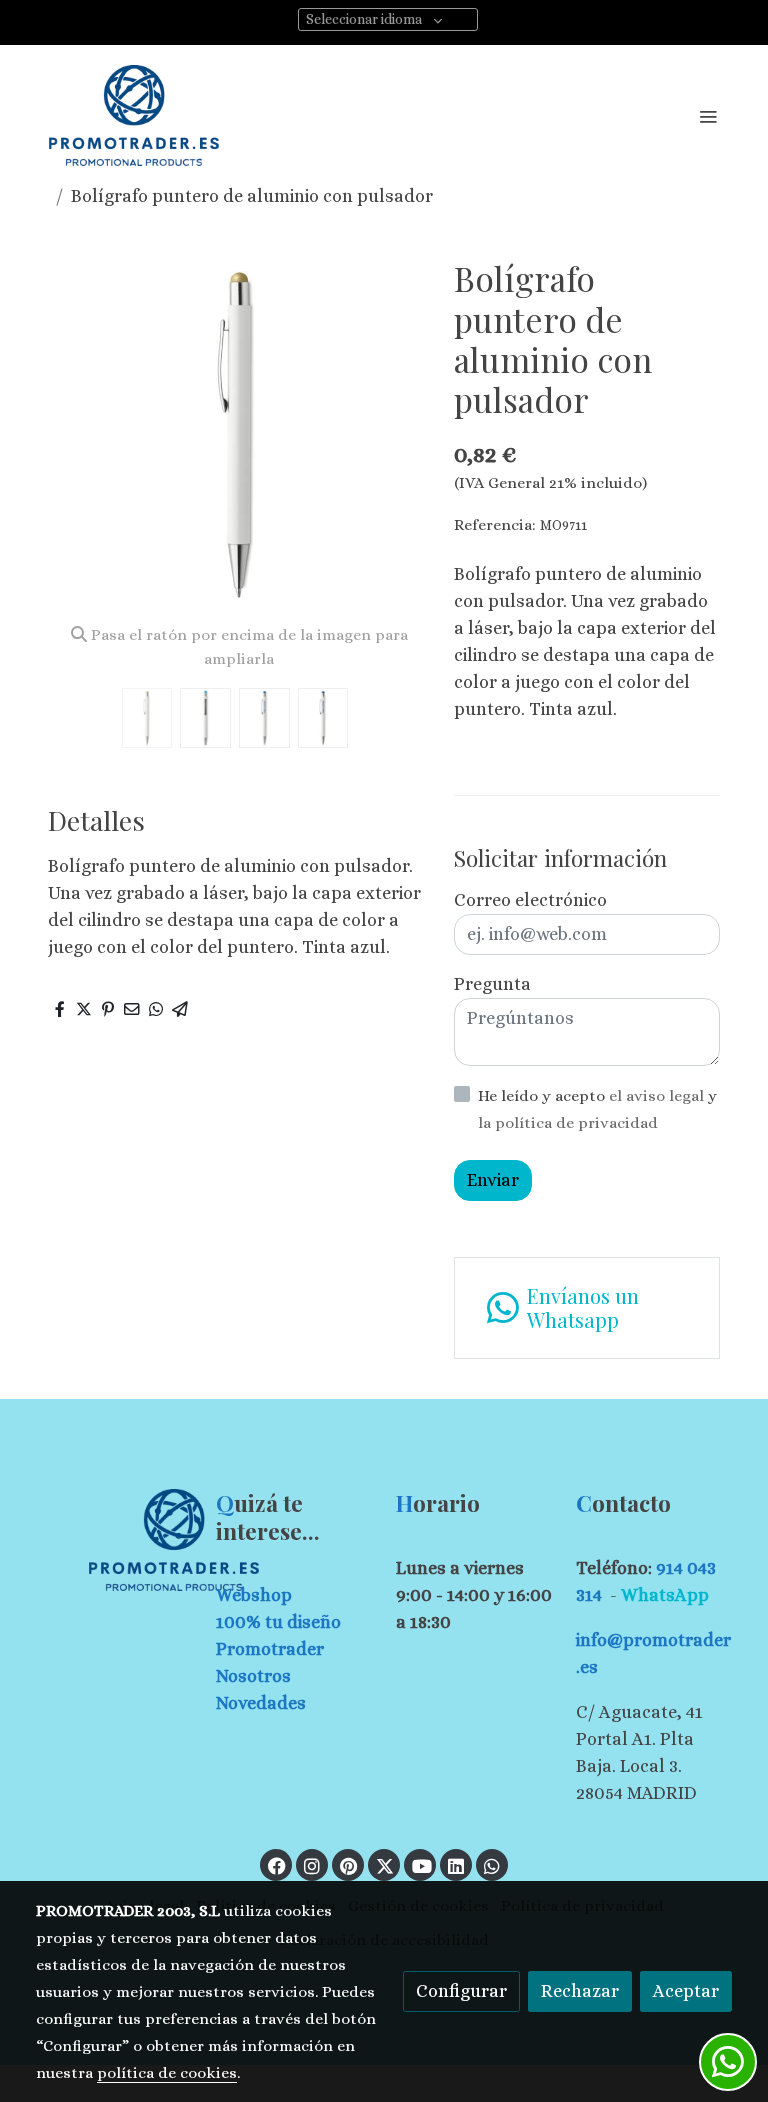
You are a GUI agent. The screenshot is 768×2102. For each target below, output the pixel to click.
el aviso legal (658, 1096)
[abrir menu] (708, 116)
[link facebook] (277, 1865)
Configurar (461, 1991)
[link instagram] (312, 1865)
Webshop (254, 1595)
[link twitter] (385, 1865)
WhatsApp (665, 1595)
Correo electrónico (530, 900)
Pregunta (492, 984)
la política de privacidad (568, 1123)
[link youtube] (422, 1865)
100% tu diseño (278, 1622)
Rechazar (580, 1991)
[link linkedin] (456, 1865)
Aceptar (686, 1991)
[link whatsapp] (492, 1865)
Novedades (261, 1703)
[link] (134, 115)
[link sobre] (114, 1539)
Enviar (493, 1180)
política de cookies (167, 2073)
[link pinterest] (348, 1865)
